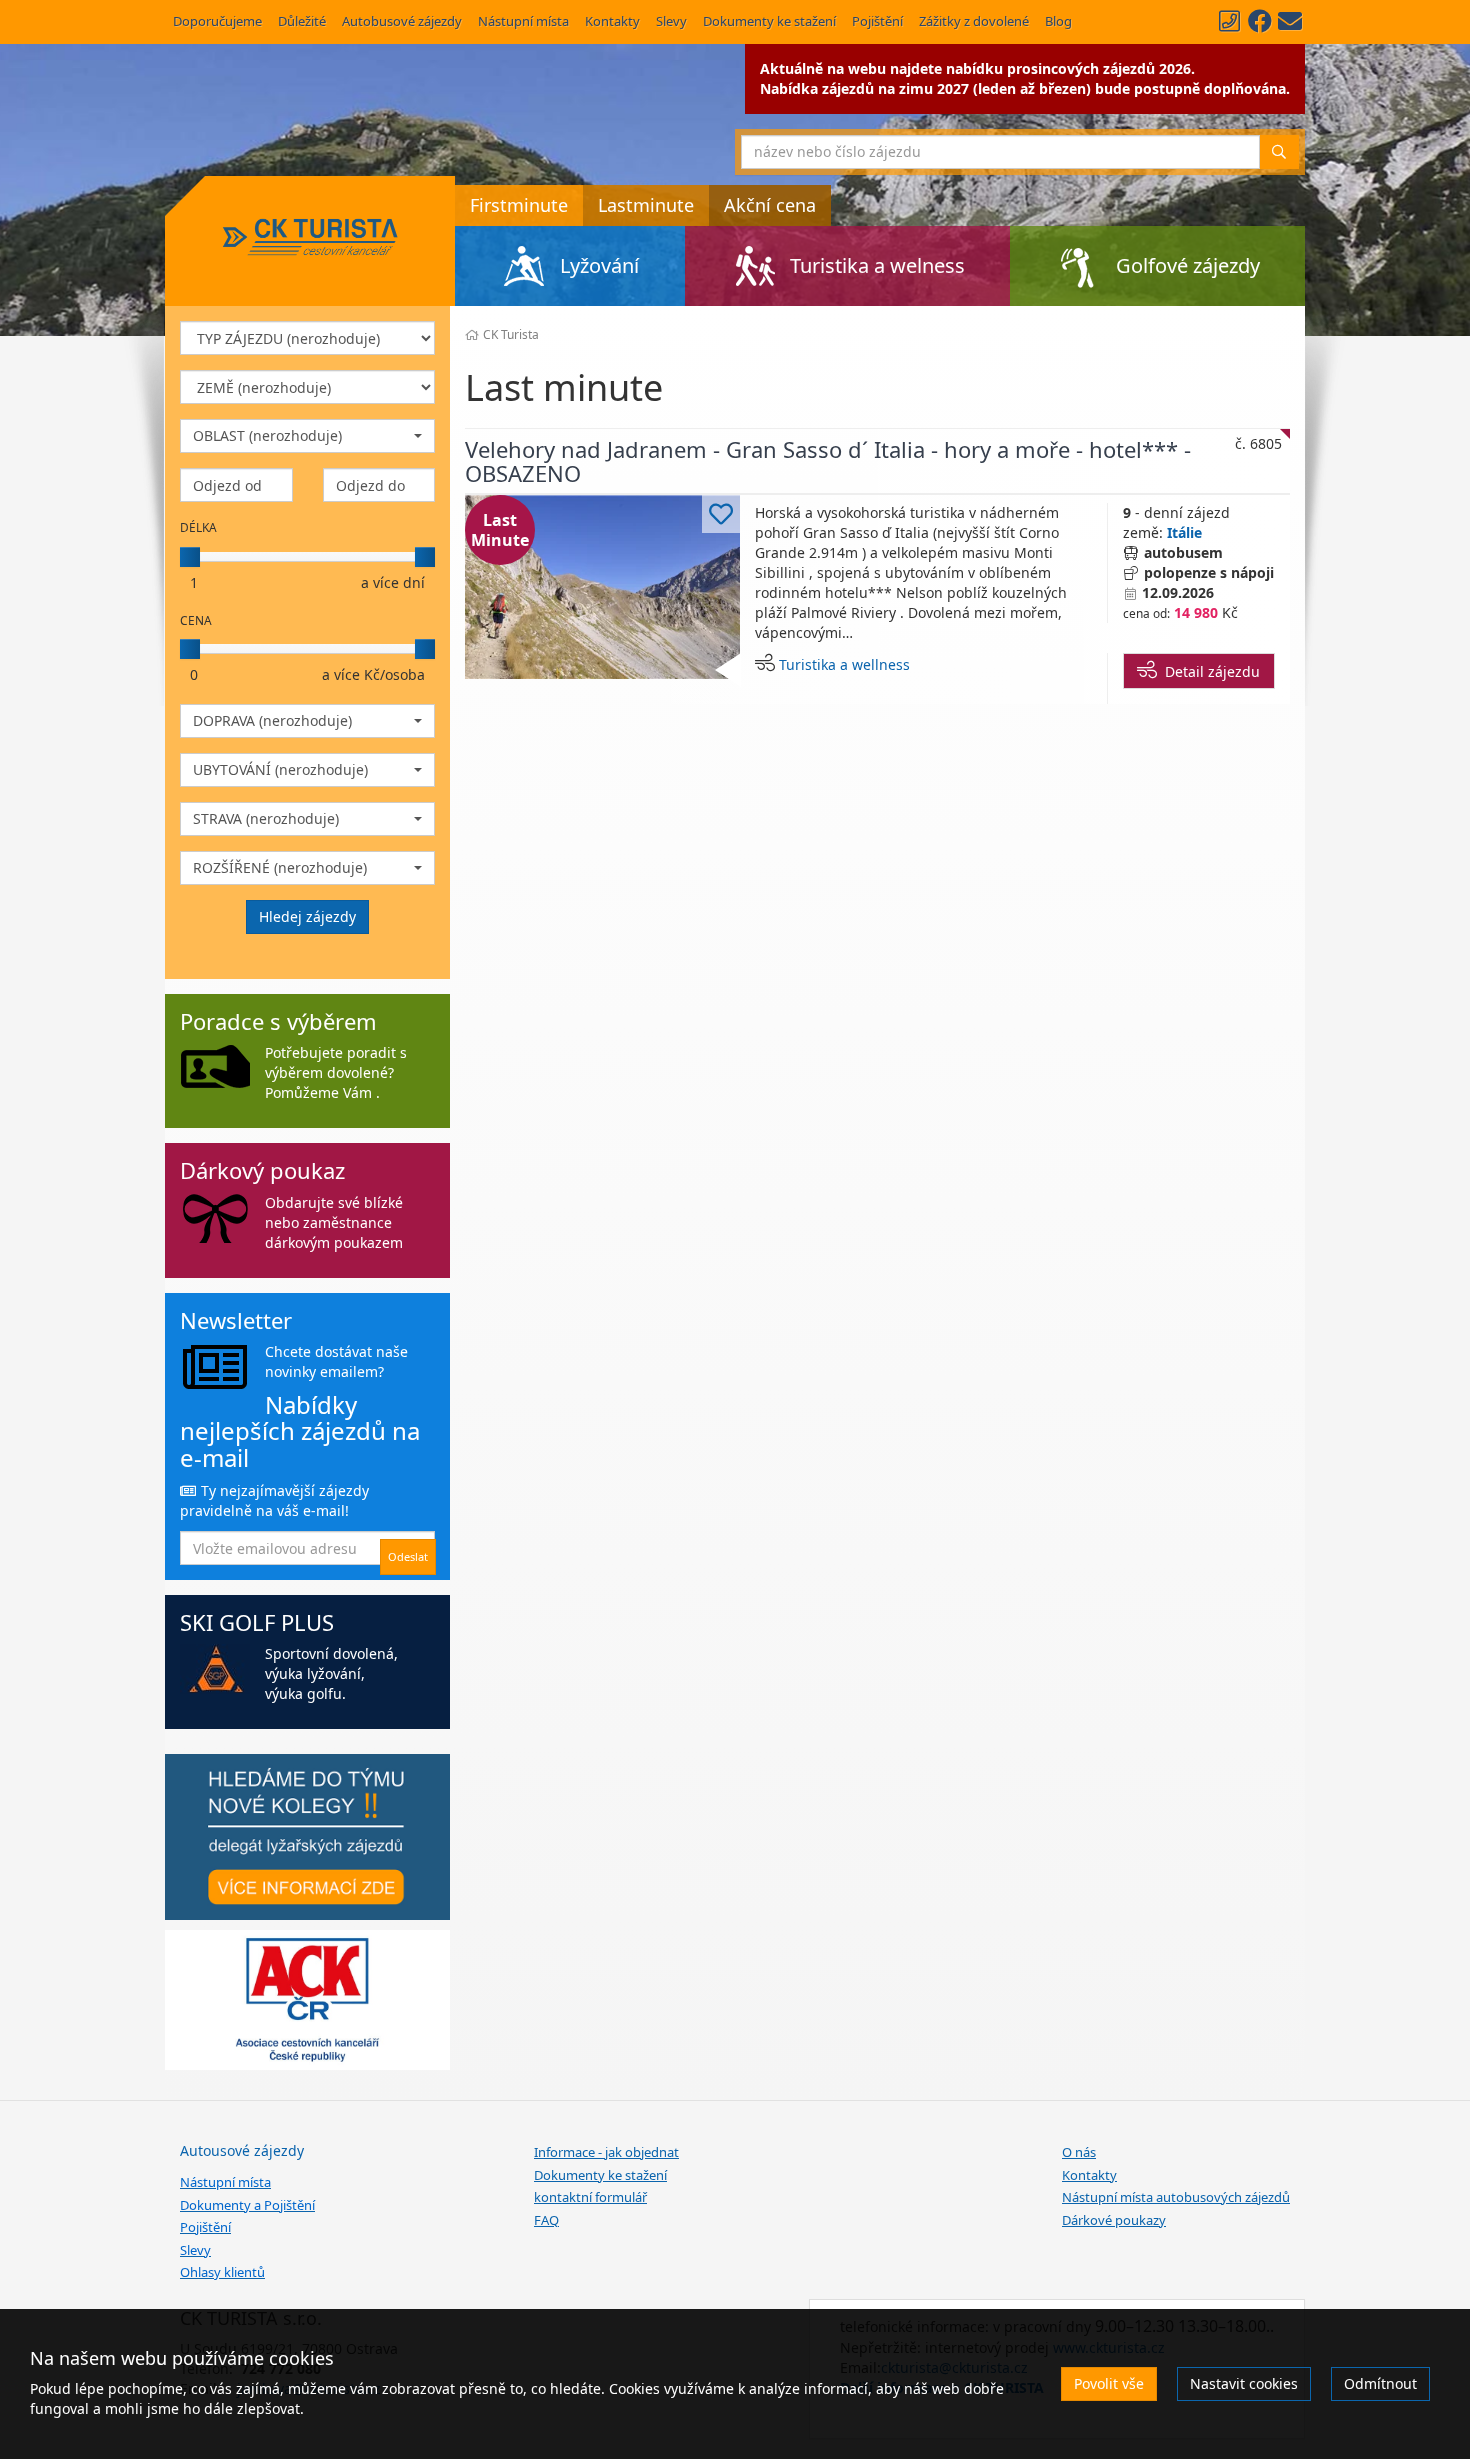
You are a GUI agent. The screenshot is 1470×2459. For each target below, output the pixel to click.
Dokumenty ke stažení (769, 21)
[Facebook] (1260, 21)
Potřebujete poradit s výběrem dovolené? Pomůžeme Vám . (336, 1072)
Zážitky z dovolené (974, 21)
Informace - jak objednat (606, 2152)
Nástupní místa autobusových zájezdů (1176, 2197)
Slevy (671, 21)
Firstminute (519, 205)
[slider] (190, 557)
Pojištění (877, 21)
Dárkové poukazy (1114, 2220)
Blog (1058, 21)
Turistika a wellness (844, 664)
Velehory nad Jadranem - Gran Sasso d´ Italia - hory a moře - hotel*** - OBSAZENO (828, 461)
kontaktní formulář (590, 2197)
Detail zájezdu (1208, 671)
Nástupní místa (523, 21)
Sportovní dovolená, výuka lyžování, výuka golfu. (331, 1673)
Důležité (302, 21)
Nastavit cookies (1244, 2383)
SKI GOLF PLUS (257, 1622)
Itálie (1184, 532)
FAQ (546, 2220)
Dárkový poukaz (262, 1170)
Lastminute (646, 205)
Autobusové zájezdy (402, 21)
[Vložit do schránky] (721, 514)
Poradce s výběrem (278, 1021)
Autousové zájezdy (242, 2150)
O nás (1079, 2152)
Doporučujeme (217, 21)
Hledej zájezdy (307, 916)
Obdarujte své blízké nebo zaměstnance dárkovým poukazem (334, 1222)
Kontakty (612, 21)
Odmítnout (1380, 2383)
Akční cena (770, 205)
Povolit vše (1109, 2383)
